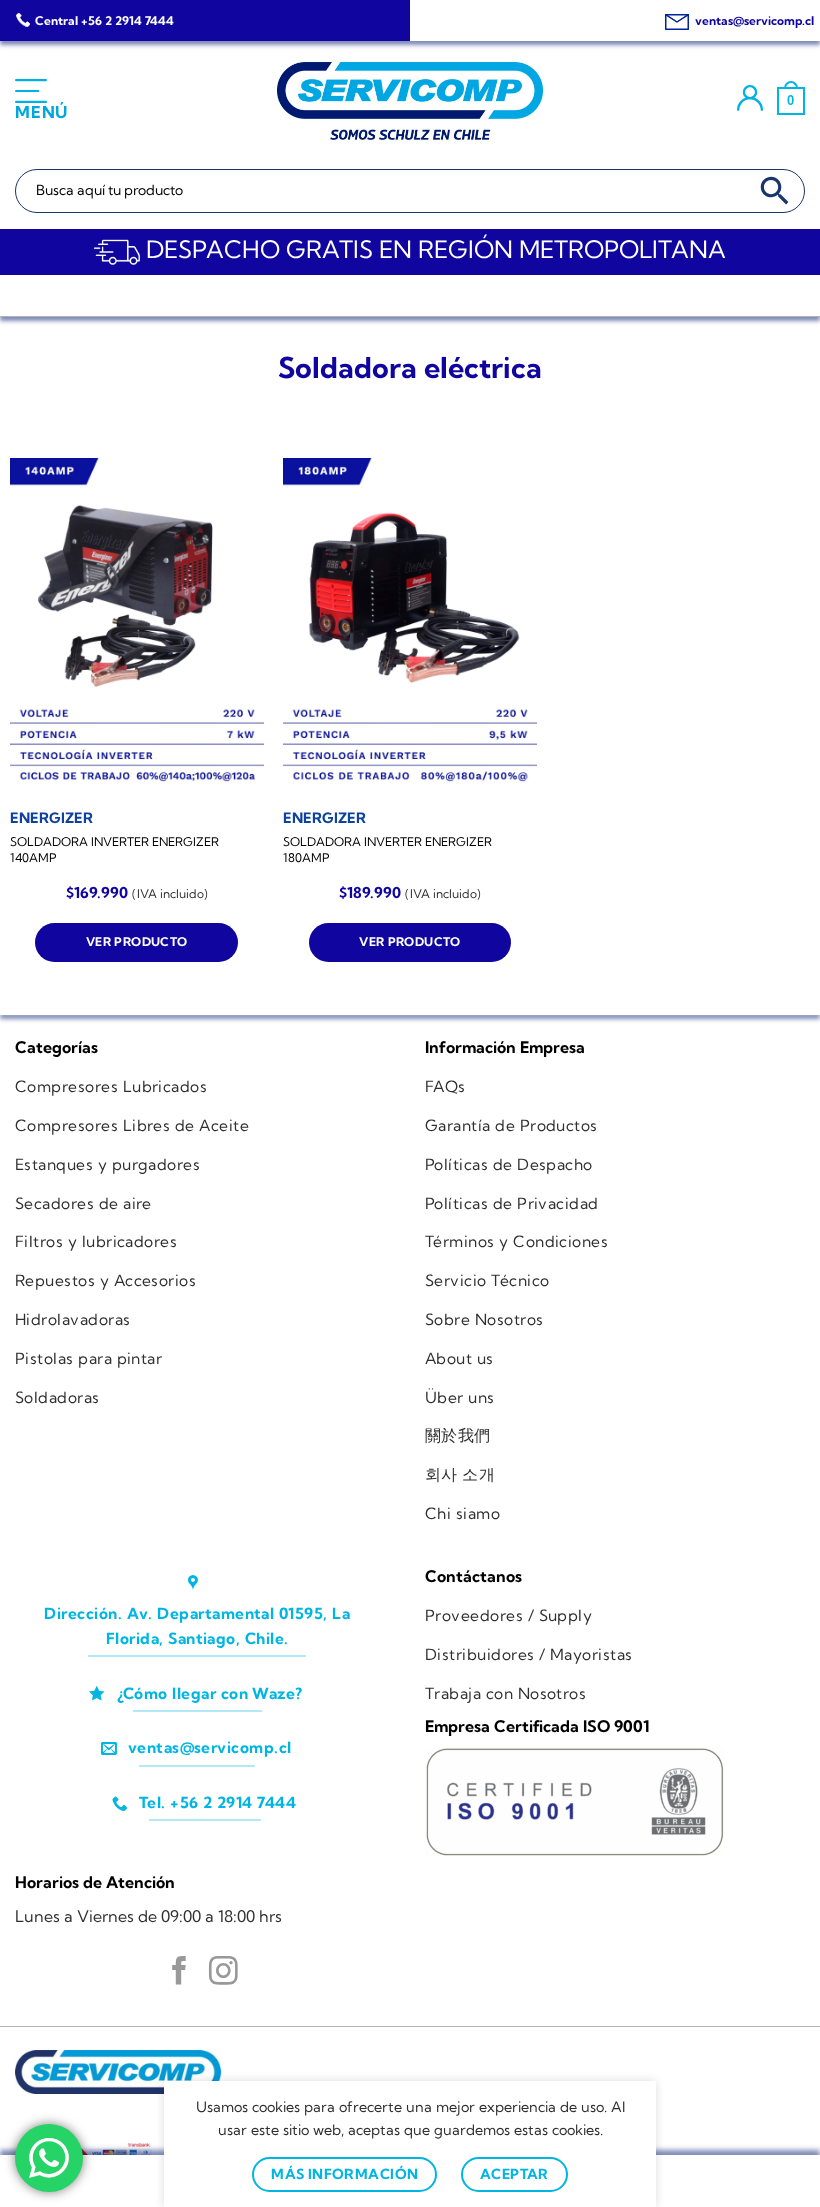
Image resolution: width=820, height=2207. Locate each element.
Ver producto (136, 941)
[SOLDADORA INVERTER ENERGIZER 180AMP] (410, 627)
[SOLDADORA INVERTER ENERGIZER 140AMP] (137, 627)
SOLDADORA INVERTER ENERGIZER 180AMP (387, 849)
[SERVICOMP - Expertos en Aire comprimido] (410, 101)
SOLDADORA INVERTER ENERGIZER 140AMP (114, 849)
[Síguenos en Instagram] (223, 1973)
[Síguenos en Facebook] (179, 1973)
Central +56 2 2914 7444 (104, 20)
